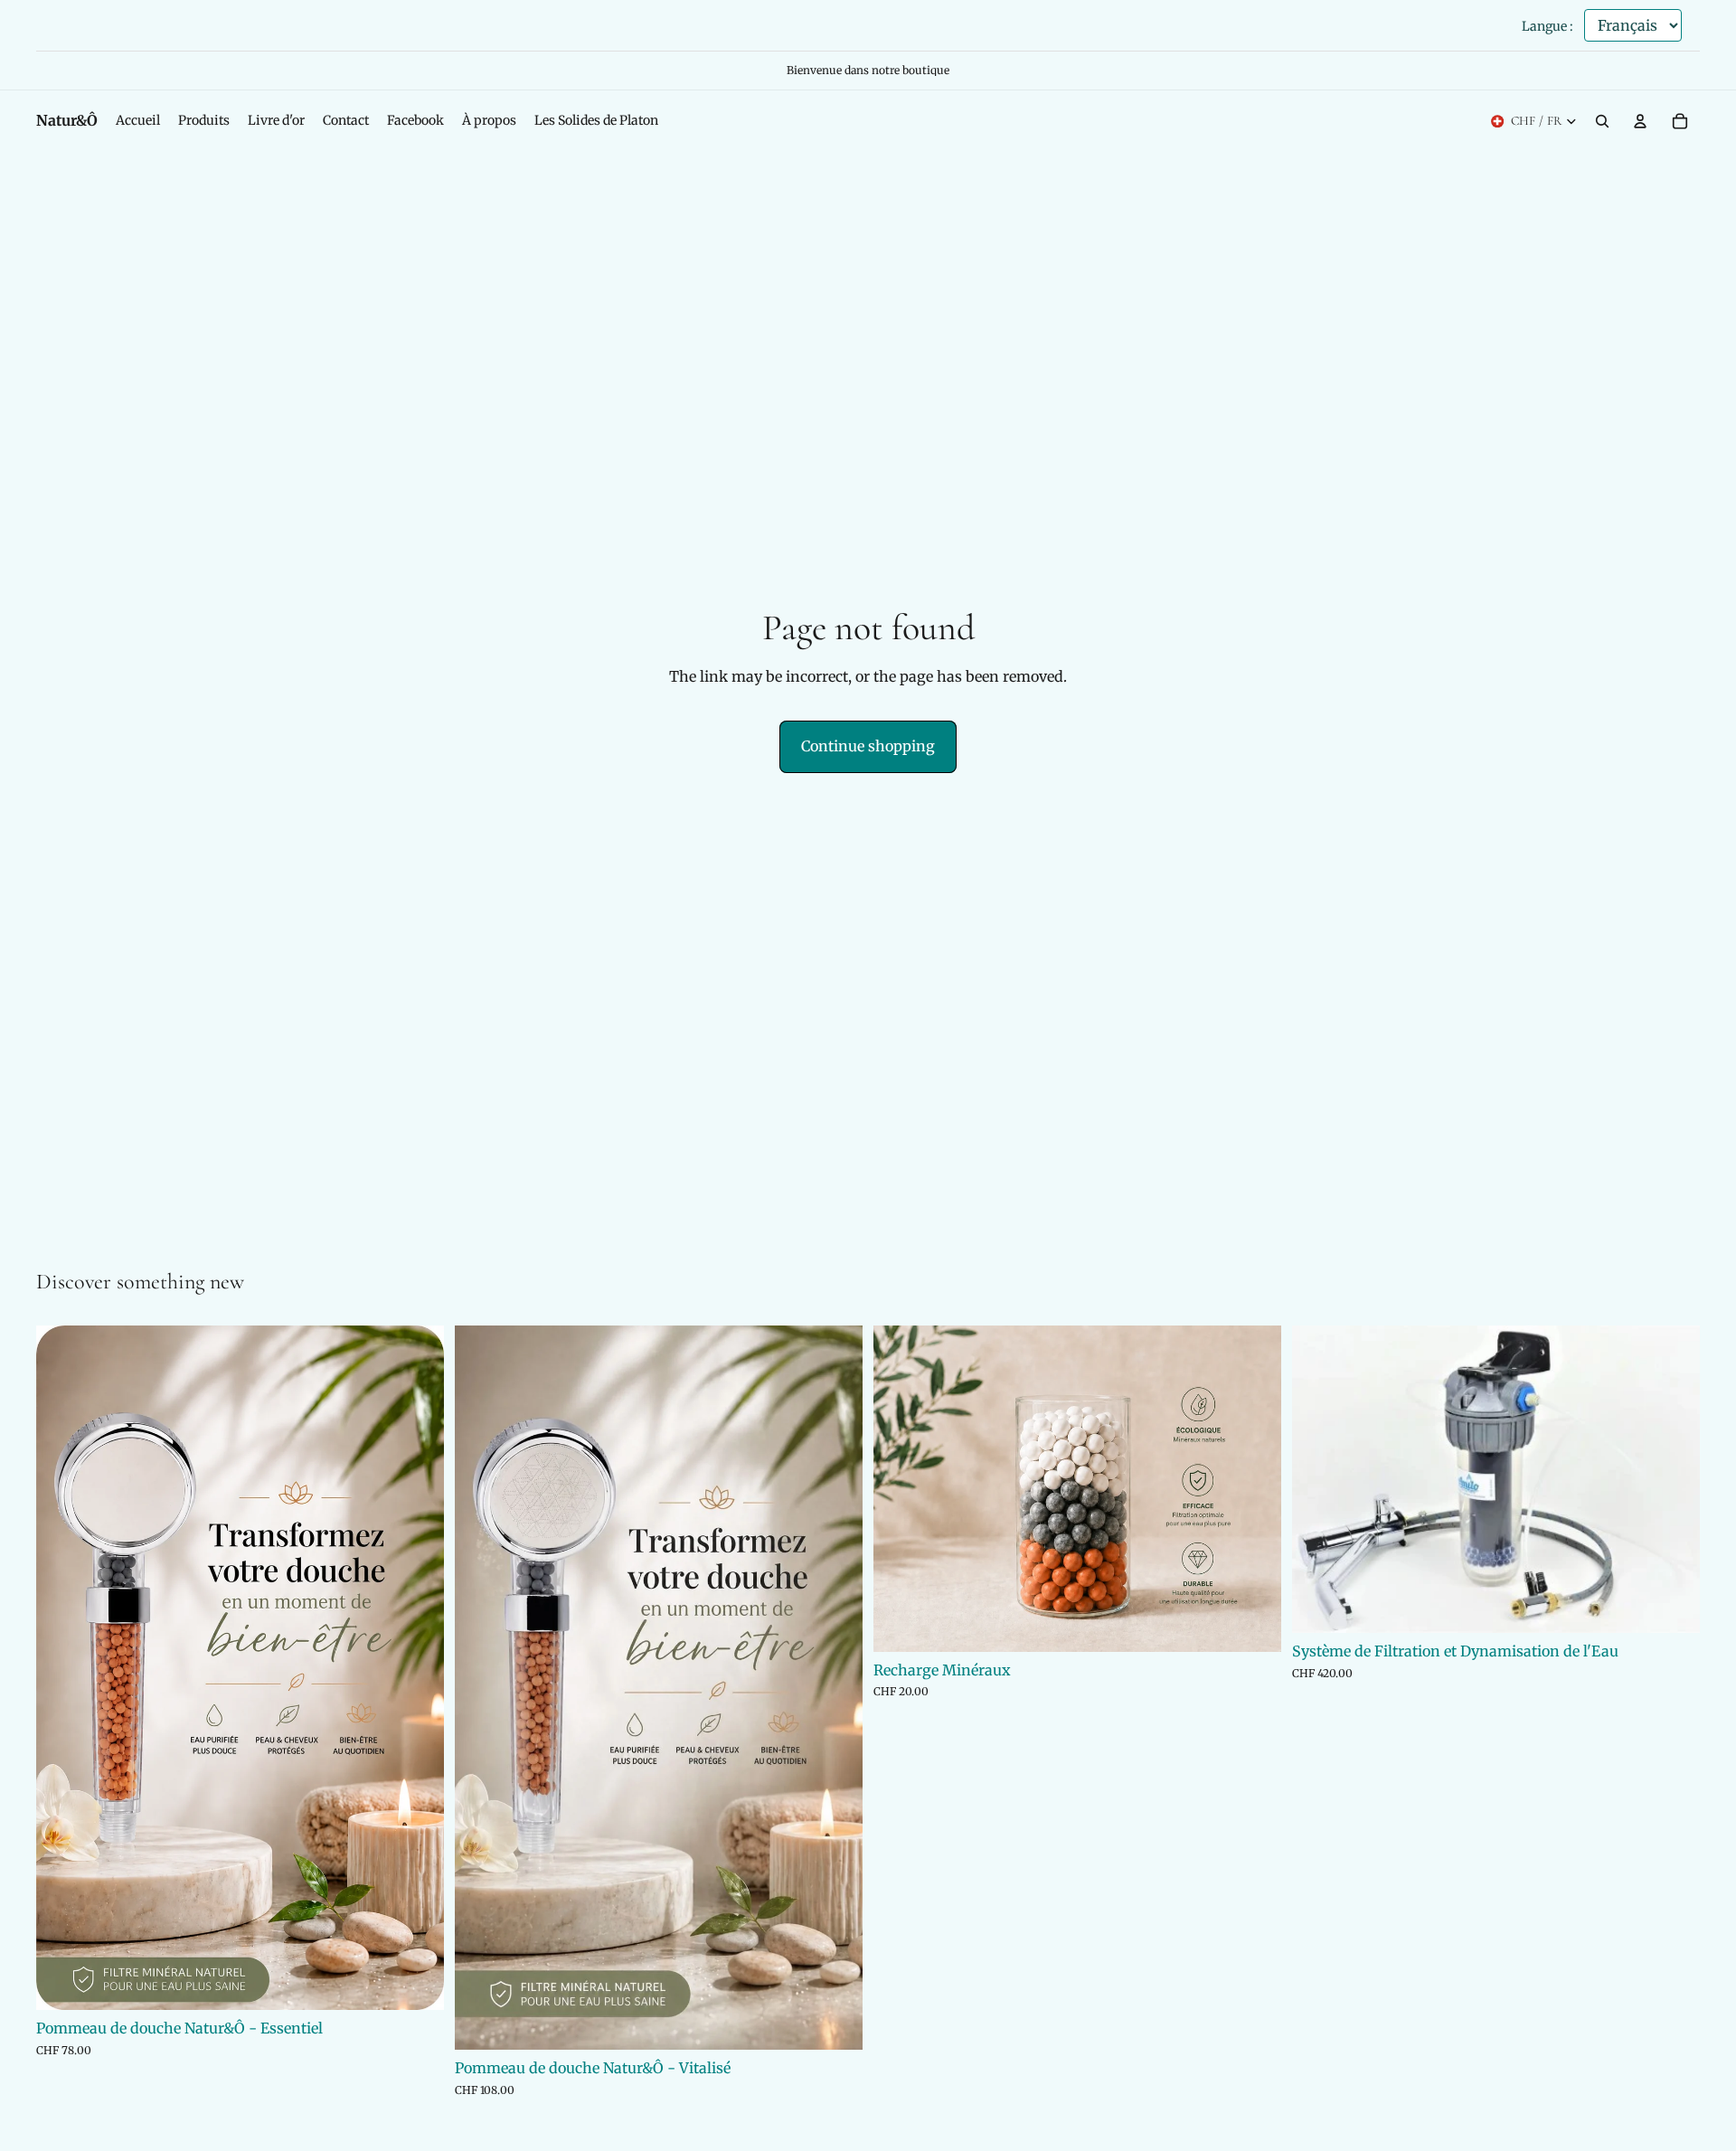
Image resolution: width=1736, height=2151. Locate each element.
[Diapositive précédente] (63, 1667)
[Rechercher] (1602, 121)
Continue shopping (868, 746)
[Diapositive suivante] (417, 1667)
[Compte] (1640, 121)
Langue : (1547, 26)
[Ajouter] (416, 1982)
